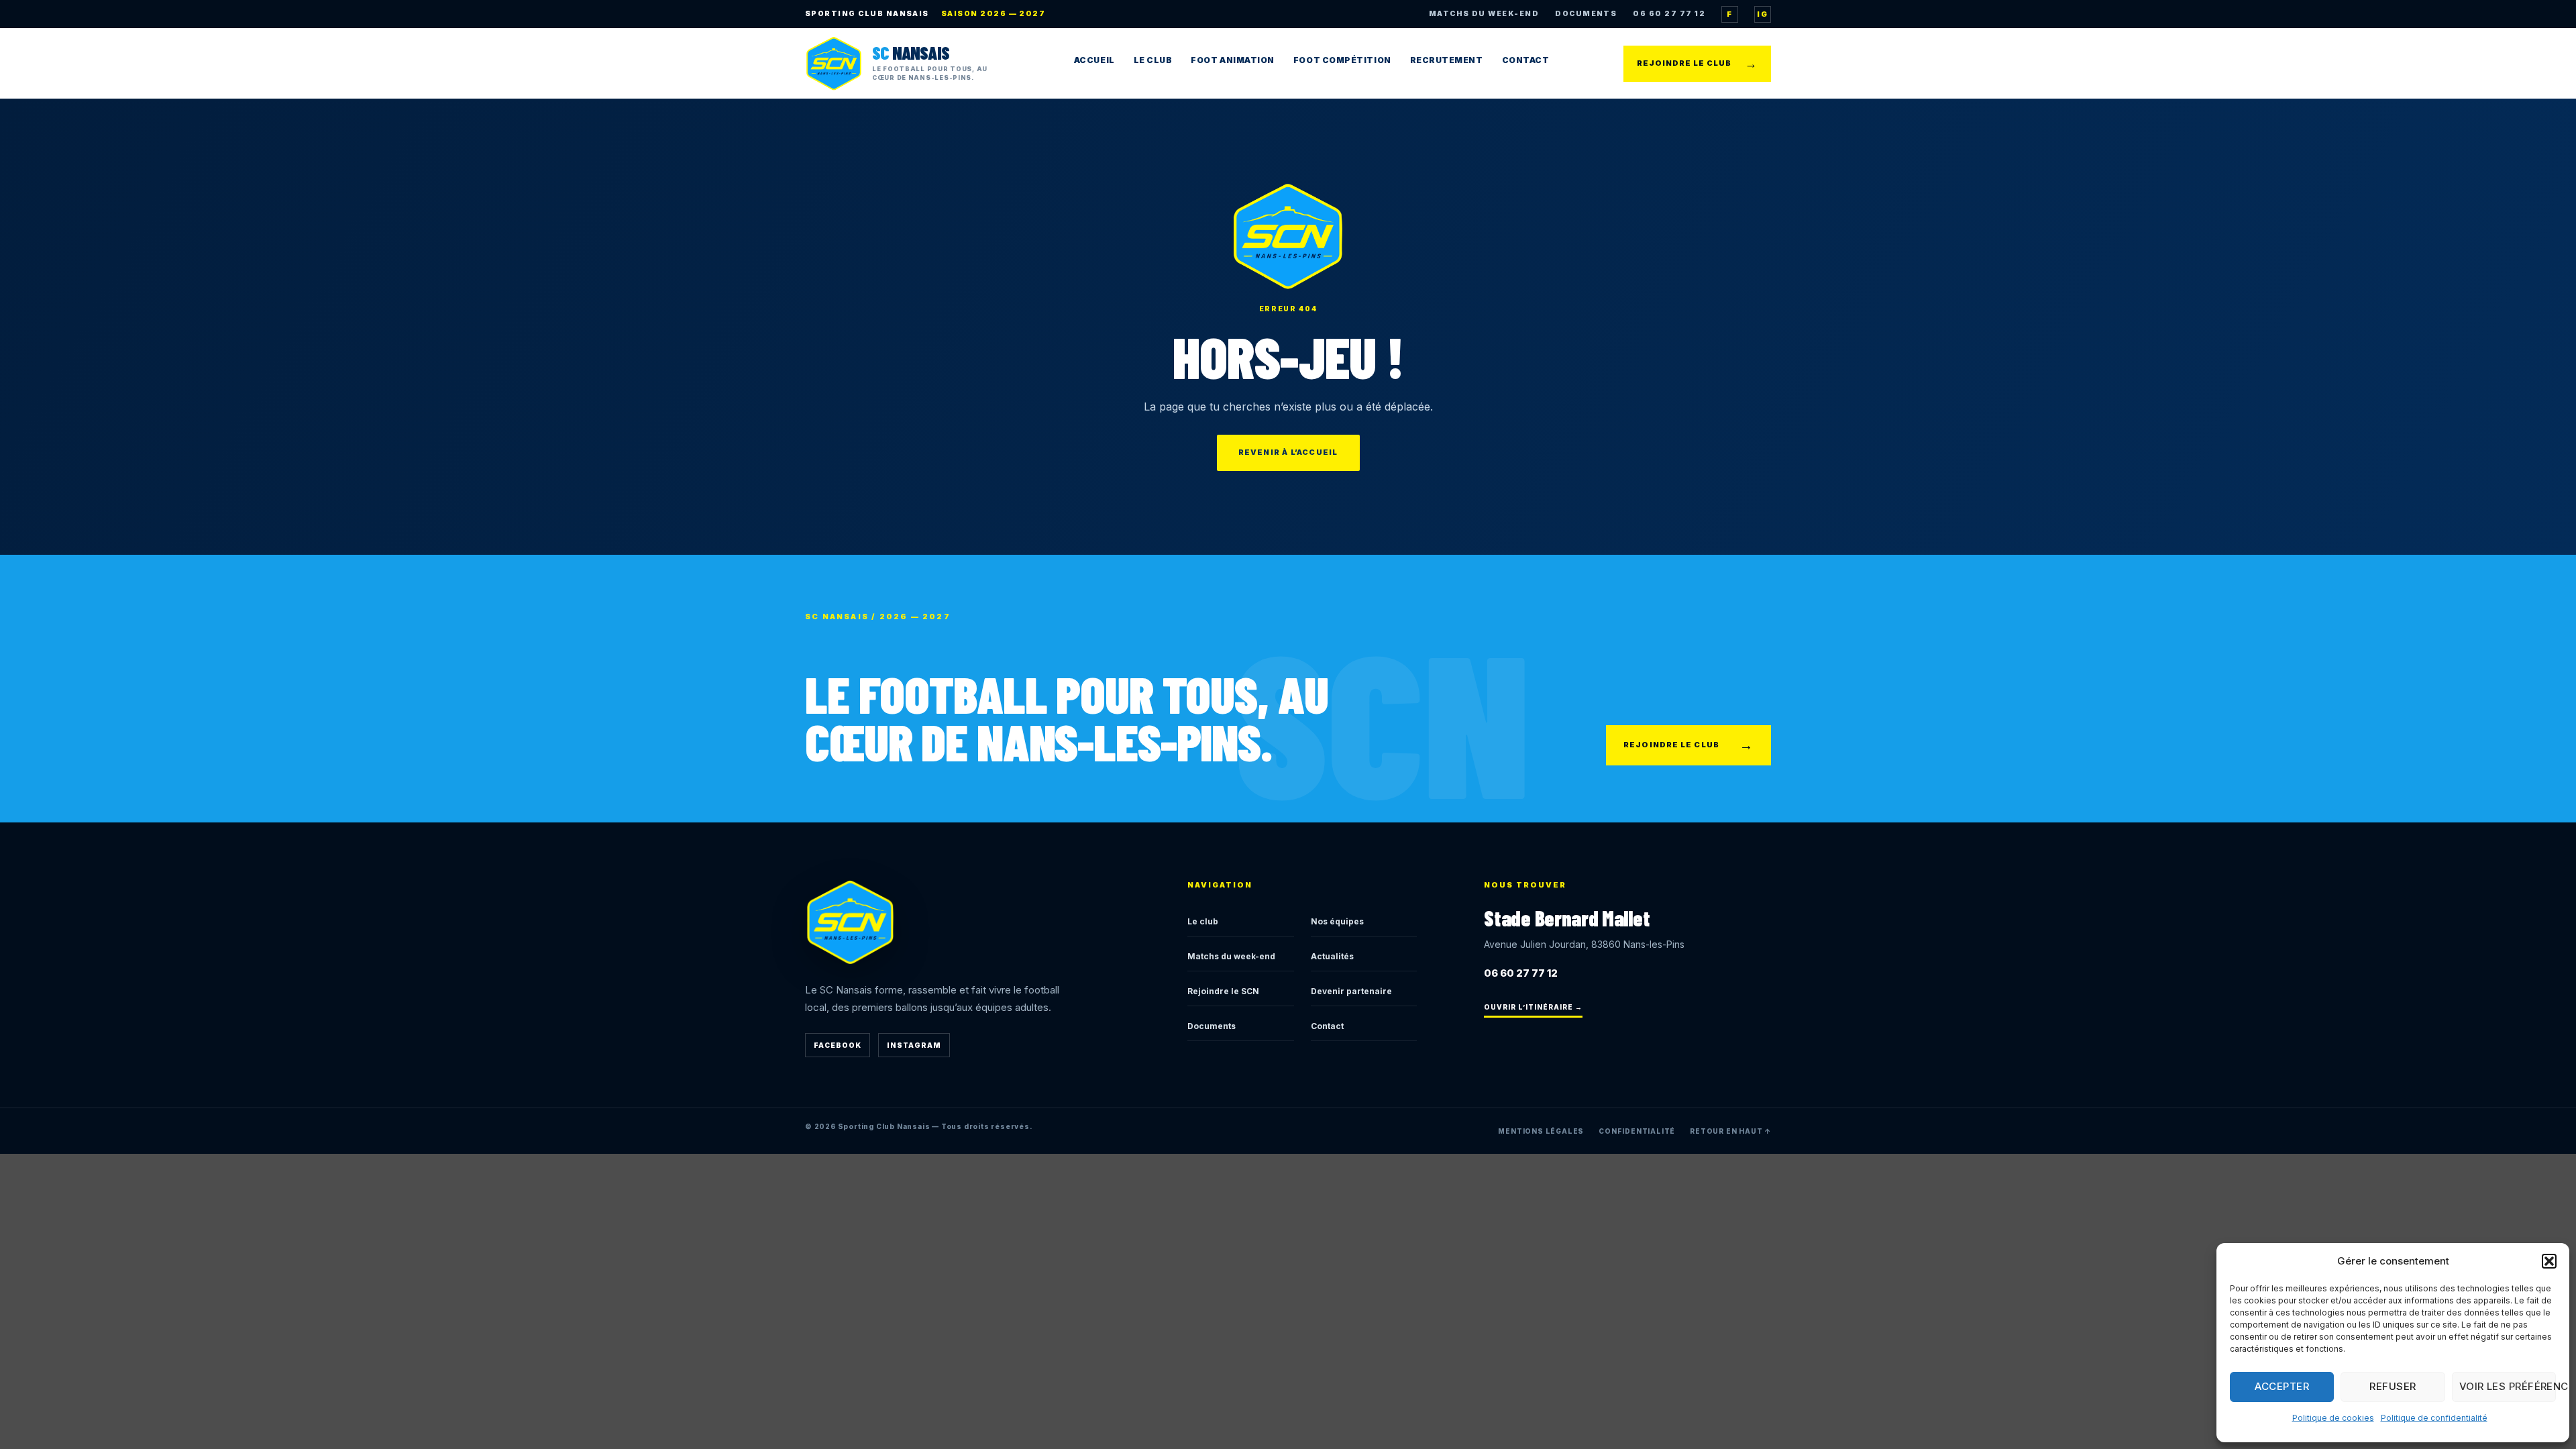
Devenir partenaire (1351, 991)
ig (1762, 14)
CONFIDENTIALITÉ (1637, 1131)
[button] (2549, 1261)
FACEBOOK (838, 1045)
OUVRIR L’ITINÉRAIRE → (1533, 1007)
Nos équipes (1337, 921)
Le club (1203, 921)
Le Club (1153, 60)
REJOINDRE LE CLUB (1697, 63)
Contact (1526, 60)
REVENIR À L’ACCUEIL (1288, 452)
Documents (1212, 1026)
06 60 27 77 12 (1669, 14)
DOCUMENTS (1586, 14)
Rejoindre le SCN (1223, 991)
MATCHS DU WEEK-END (1484, 14)
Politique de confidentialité (2434, 1418)
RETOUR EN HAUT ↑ (1730, 1131)
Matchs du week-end (1231, 956)
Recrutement (1447, 60)
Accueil (1094, 60)
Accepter (2282, 1386)
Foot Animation (1233, 60)
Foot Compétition (1342, 60)
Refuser (2393, 1386)
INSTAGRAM (914, 1045)
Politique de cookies (2333, 1418)
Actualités (1332, 956)
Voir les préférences (2508, 1386)
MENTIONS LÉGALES (1541, 1131)
